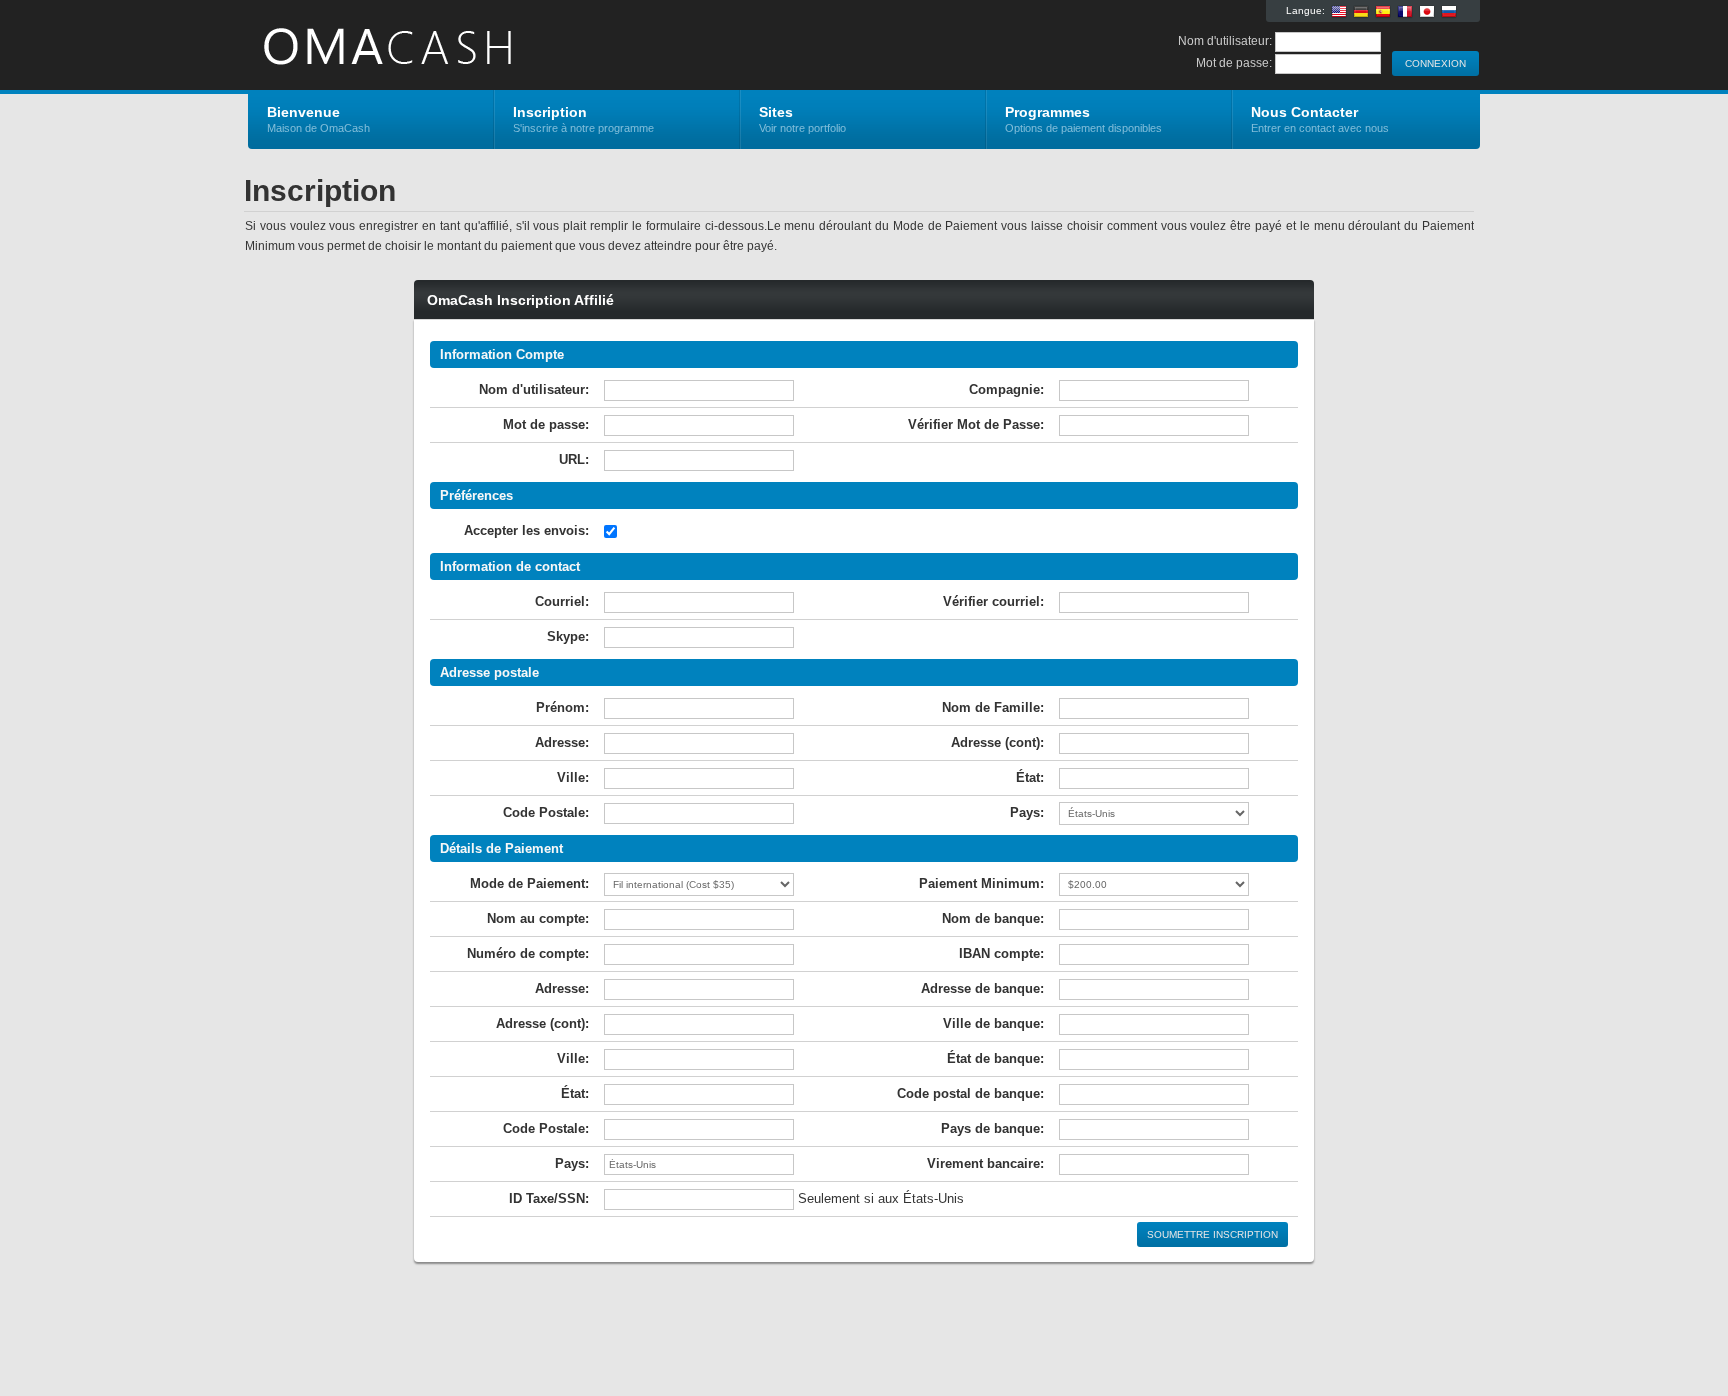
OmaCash (486, 46)
